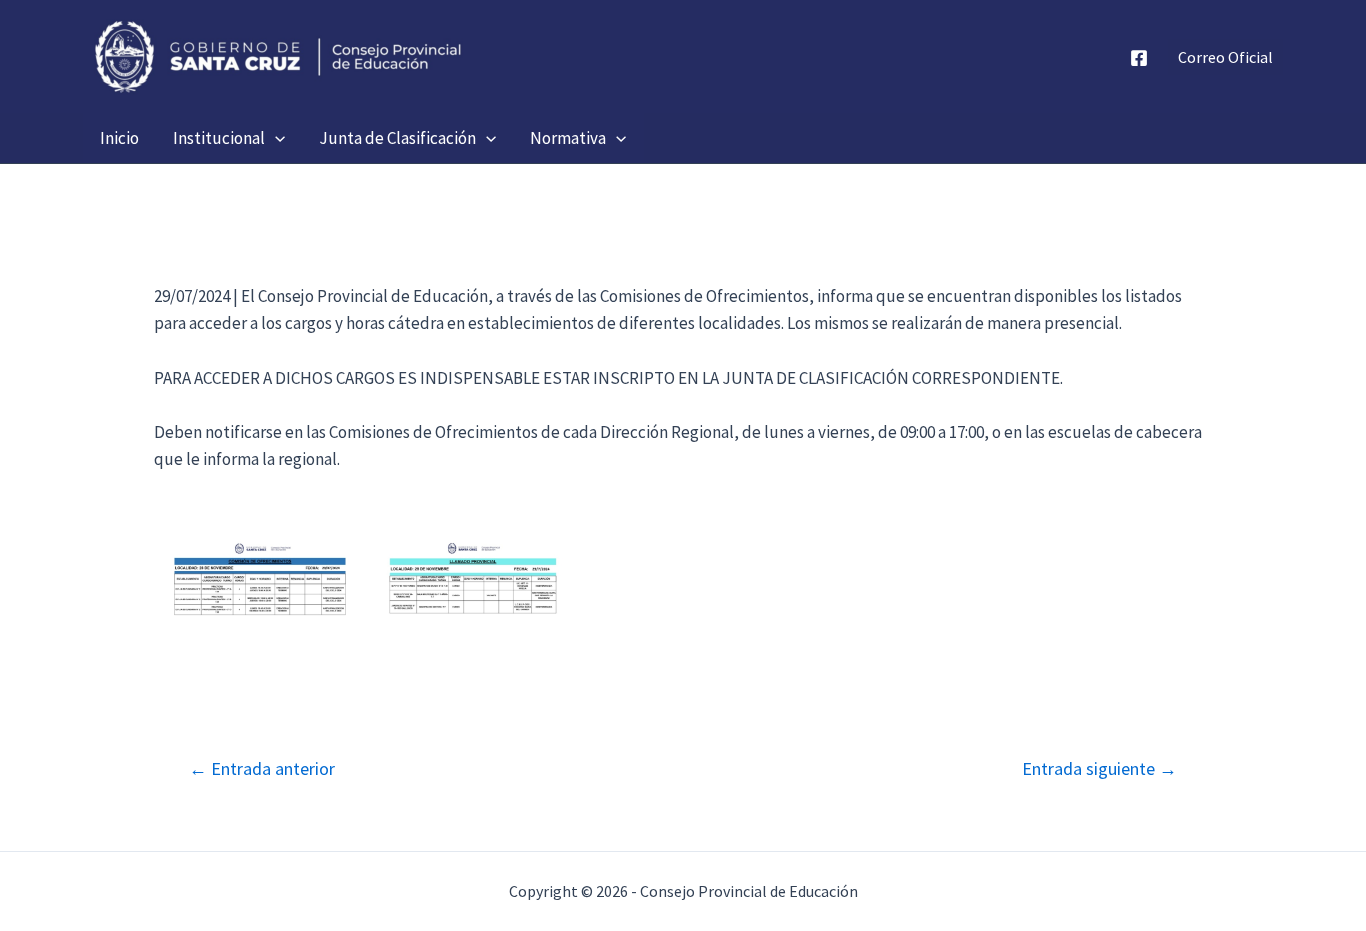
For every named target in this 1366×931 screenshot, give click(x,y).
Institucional (219, 138)
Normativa (568, 138)
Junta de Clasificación (397, 138)
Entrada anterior (262, 769)
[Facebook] (1139, 58)
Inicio (119, 138)
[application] (275, 138)
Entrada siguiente (1099, 769)
